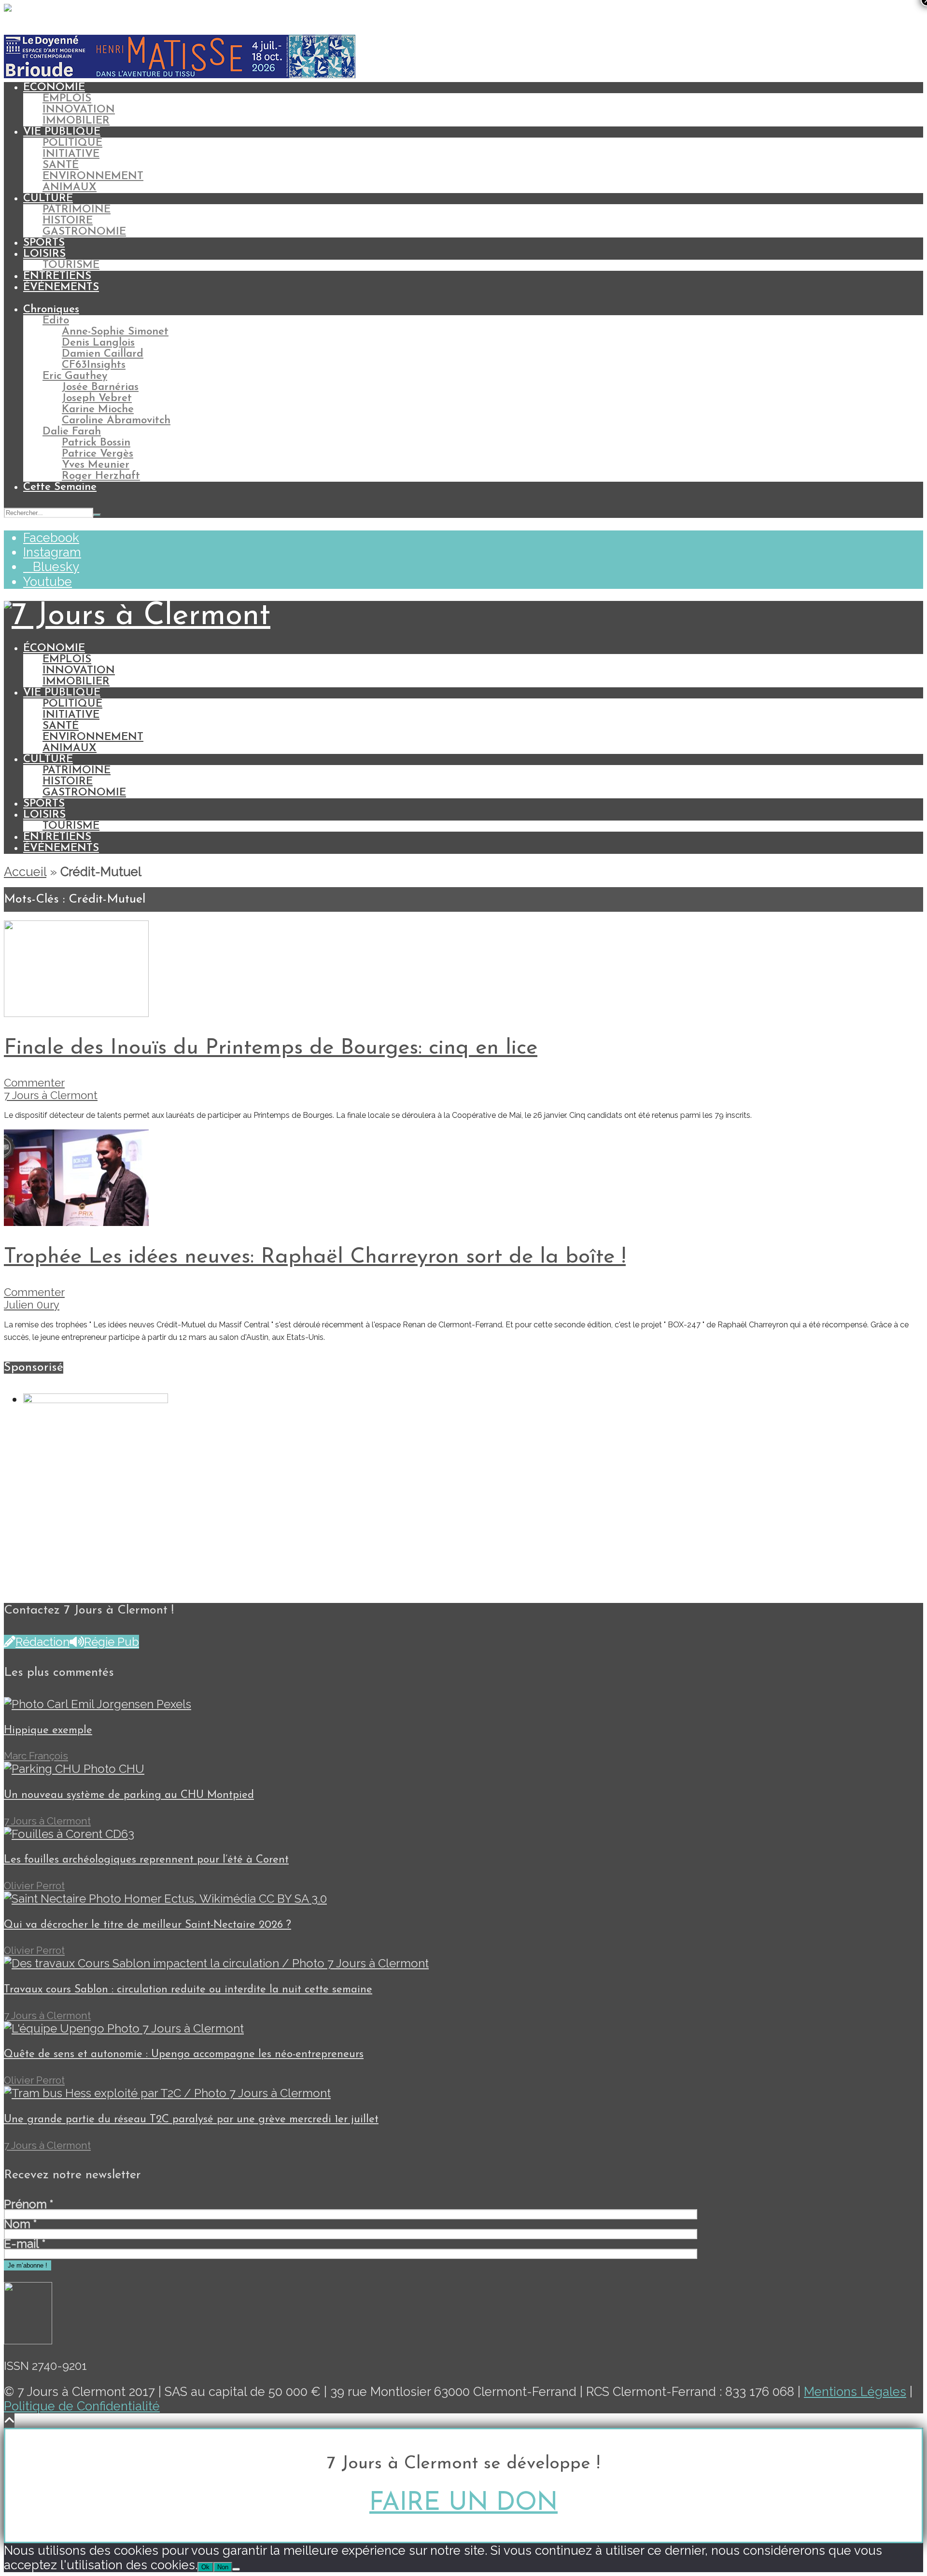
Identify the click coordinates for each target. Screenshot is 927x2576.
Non (223, 2567)
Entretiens (57, 276)
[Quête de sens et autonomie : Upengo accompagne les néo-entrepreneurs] (124, 2028)
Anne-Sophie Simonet (115, 332)
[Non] (236, 2569)
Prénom (28, 2204)
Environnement (93, 176)
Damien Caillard (103, 354)
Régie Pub (112, 1642)
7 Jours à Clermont (51, 1095)
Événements (61, 287)
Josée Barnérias (100, 387)
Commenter (34, 1083)
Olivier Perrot (34, 1886)
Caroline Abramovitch (116, 421)
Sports (44, 243)
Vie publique (62, 132)
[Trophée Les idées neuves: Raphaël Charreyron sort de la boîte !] (76, 1222)
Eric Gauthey (75, 376)
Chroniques (51, 310)
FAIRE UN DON (463, 2503)
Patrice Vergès (98, 454)
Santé (61, 165)
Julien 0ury (32, 1305)
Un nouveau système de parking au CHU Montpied (129, 1795)
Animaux (70, 188)
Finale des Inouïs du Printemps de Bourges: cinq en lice (271, 1048)
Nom (20, 2224)
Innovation (79, 110)
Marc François (36, 1756)
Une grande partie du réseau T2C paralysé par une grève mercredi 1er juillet (191, 2120)
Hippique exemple (48, 1731)
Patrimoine (77, 210)
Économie (54, 88)
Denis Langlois (98, 343)
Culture (48, 199)
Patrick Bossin (96, 443)
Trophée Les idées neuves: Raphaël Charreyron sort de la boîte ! (315, 1257)
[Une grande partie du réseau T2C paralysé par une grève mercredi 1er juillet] (167, 2093)
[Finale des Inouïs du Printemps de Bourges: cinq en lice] (76, 1013)
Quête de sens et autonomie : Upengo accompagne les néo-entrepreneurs (184, 2054)
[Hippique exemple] (98, 1704)
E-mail (25, 2244)
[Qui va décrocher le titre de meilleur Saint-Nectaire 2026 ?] (165, 1899)
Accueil (25, 872)
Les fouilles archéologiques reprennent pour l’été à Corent (146, 1860)
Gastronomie (84, 232)
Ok (205, 2567)
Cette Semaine (60, 487)
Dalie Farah (72, 432)
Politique (72, 143)
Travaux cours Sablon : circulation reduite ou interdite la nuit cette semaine (188, 1990)
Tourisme (71, 265)
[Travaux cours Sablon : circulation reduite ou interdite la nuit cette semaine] (216, 1963)
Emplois (67, 99)
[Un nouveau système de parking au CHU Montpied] (74, 1769)
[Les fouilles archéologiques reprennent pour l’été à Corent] (69, 1834)
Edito (56, 321)
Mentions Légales (855, 2392)
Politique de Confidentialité (82, 2406)
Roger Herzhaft (101, 476)
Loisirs (44, 254)
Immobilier (76, 121)
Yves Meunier (96, 465)
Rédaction (42, 1642)
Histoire (68, 221)
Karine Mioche (98, 410)
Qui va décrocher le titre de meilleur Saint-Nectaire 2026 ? (147, 1925)
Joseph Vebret (97, 398)
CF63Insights (94, 365)
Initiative (71, 154)
